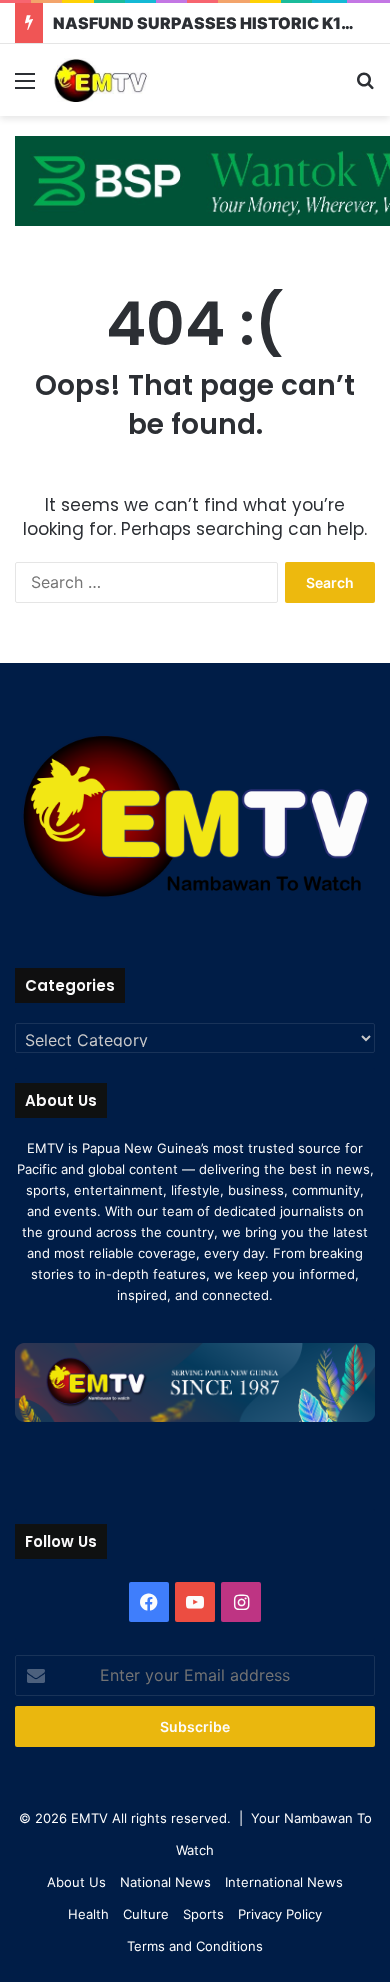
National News (165, 1882)
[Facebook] (149, 1602)
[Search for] (365, 87)
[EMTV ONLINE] (130, 80)
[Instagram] (241, 1602)
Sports (203, 1914)
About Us (76, 1882)
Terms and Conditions (195, 1946)
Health (88, 1914)
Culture (146, 1914)
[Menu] (25, 87)
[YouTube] (195, 1602)
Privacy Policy (280, 1914)
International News (284, 1882)
